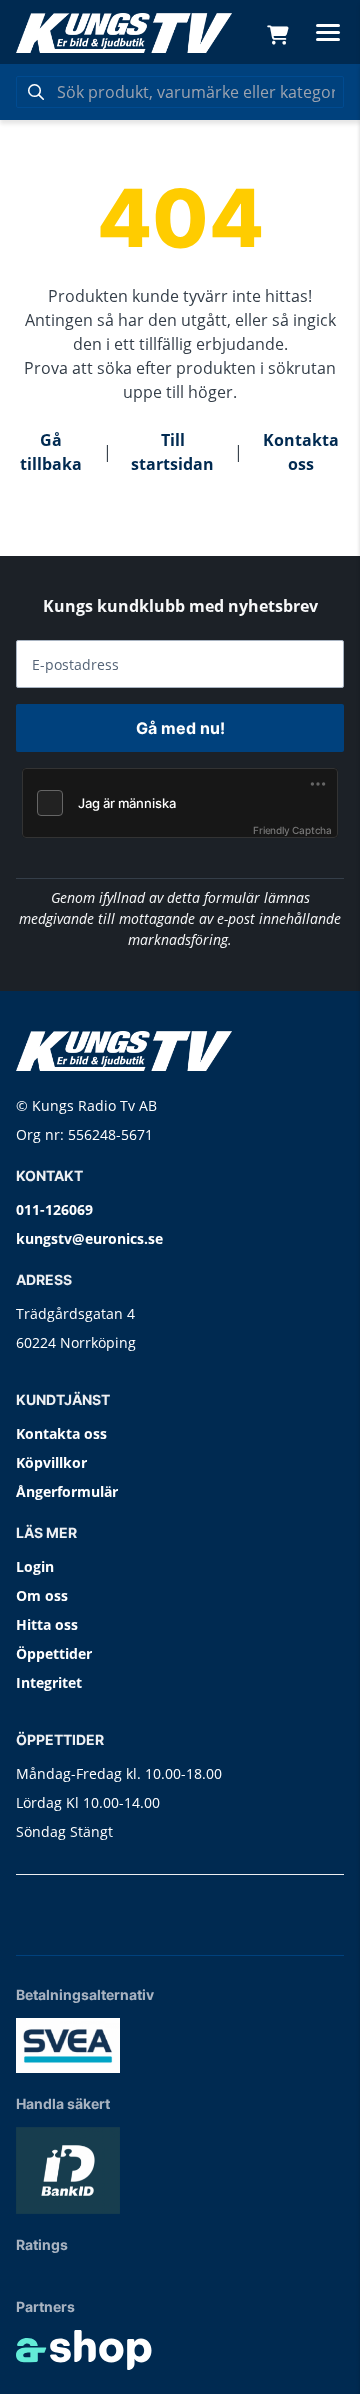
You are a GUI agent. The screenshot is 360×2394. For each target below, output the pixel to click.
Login (35, 1566)
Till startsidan (172, 452)
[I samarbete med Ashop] (84, 2350)
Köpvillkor (51, 1462)
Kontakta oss (301, 452)
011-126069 (54, 1209)
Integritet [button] (49, 1682)
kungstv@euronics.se (89, 1238)
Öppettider (54, 1653)
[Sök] (36, 92)
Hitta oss (47, 1624)
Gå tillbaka (51, 452)
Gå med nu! (180, 728)
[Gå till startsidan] (124, 33)
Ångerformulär (67, 1491)
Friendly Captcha (292, 830)
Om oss (42, 1595)
